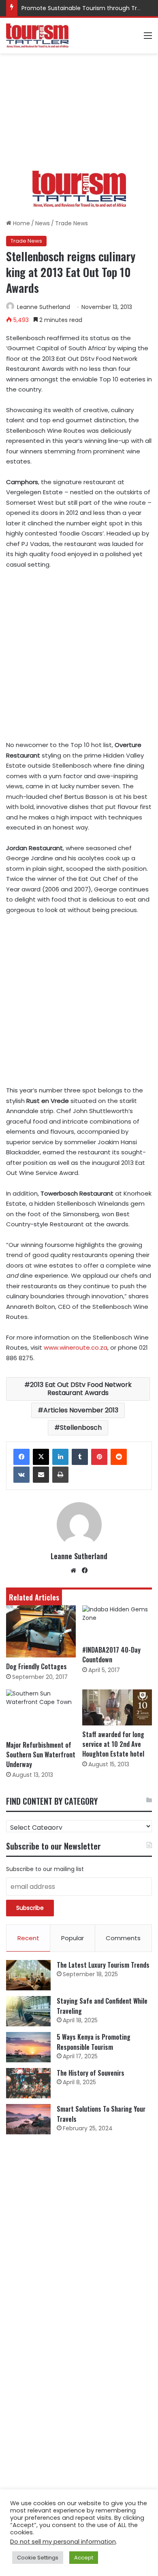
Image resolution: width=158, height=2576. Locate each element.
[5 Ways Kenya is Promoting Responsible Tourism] (28, 2047)
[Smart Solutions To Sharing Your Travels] (28, 2119)
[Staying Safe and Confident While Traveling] (28, 2011)
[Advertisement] (79, 112)
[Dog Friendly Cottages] (41, 1631)
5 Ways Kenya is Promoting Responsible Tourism (94, 2042)
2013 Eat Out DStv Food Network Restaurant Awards (81, 1389)
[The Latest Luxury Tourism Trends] (28, 1975)
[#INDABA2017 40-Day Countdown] (117, 1623)
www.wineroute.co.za (76, 1347)
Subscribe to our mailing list (45, 1869)
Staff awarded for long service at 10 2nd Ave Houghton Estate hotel (113, 1744)
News (43, 223)
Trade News (72, 223)
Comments (123, 1938)
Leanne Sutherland (44, 307)
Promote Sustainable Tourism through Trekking (88, 8)
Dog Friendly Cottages (36, 1666)
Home (21, 223)
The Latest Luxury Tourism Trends (103, 1965)
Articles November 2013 (81, 1410)
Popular (73, 1938)
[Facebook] (21, 1457)
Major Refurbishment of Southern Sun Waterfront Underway (41, 1755)
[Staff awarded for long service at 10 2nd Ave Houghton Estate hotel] (117, 1707)
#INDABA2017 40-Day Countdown (111, 1655)
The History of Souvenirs (91, 2073)
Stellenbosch (81, 1428)
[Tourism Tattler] (37, 36)
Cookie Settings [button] (38, 2558)
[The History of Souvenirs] (28, 2083)
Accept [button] (84, 2558)
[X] (41, 1457)
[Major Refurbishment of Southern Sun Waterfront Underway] (41, 1713)
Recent (28, 1938)
